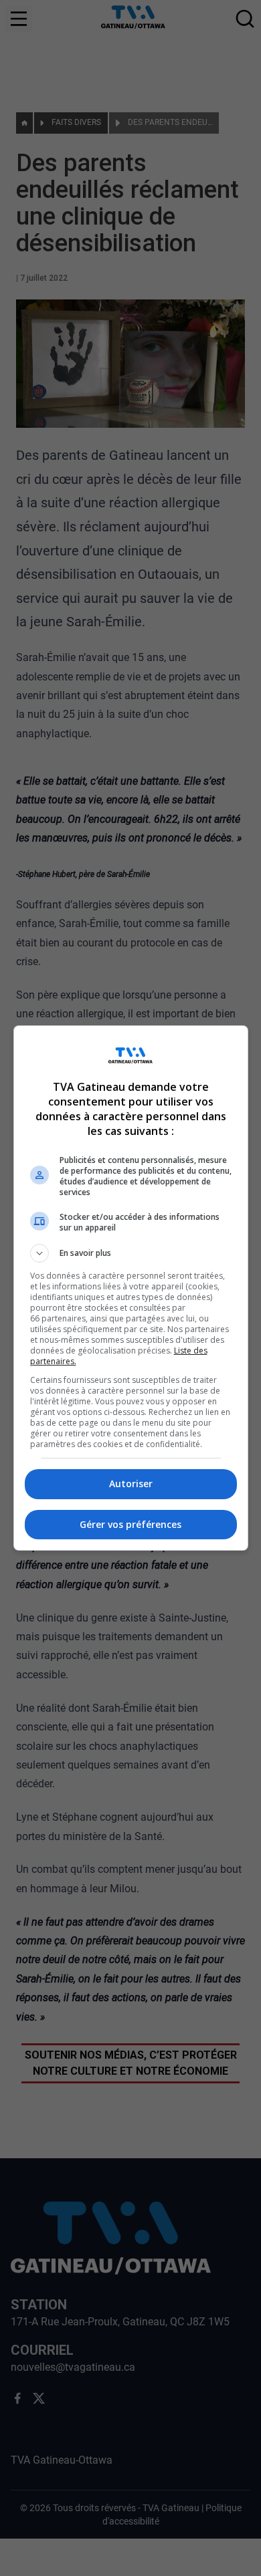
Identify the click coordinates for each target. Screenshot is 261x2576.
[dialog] (131, 1288)
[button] (131, 1253)
